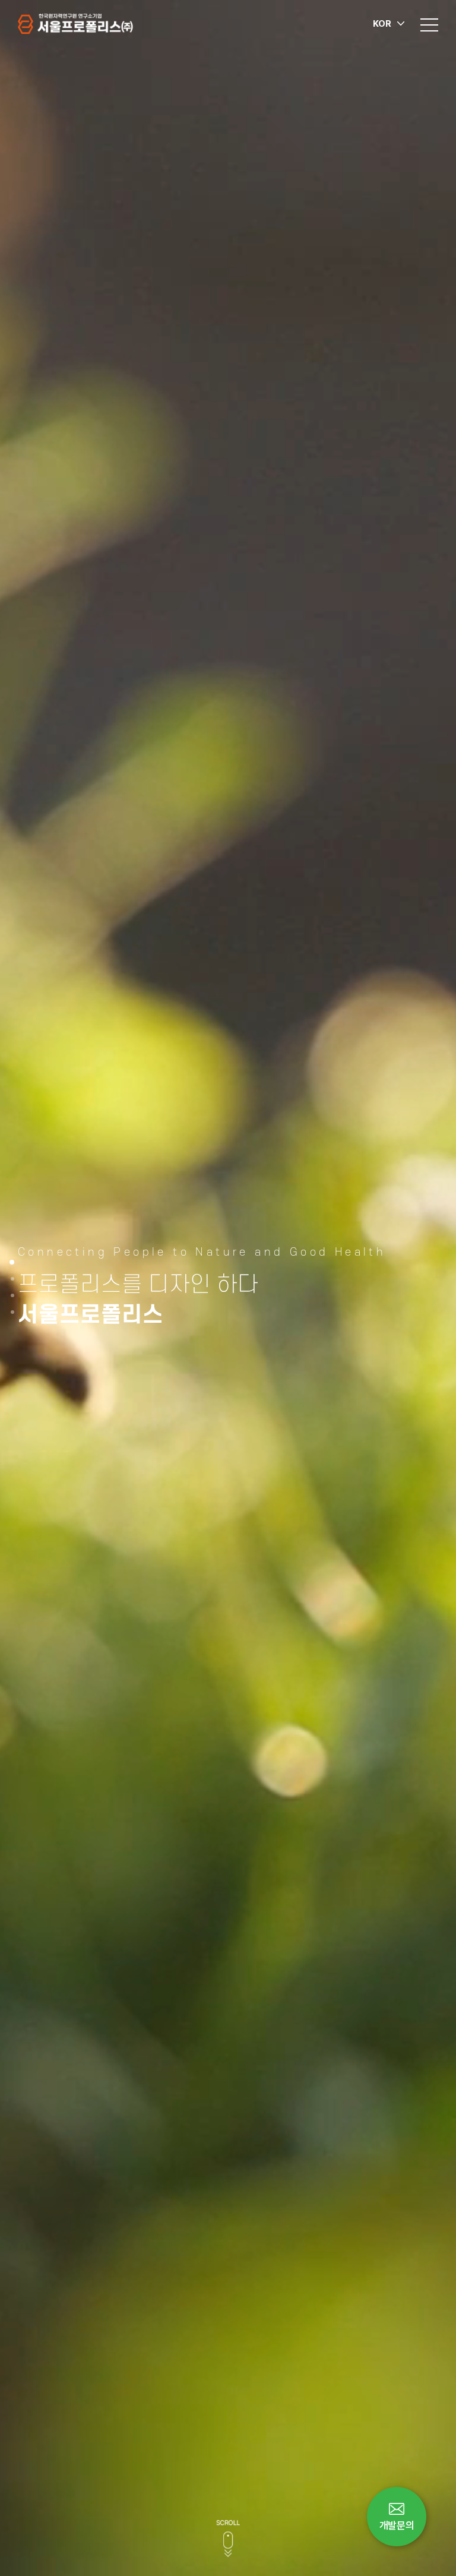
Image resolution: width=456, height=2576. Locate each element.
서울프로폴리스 (75, 24)
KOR (382, 24)
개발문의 (397, 2526)
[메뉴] (429, 24)
